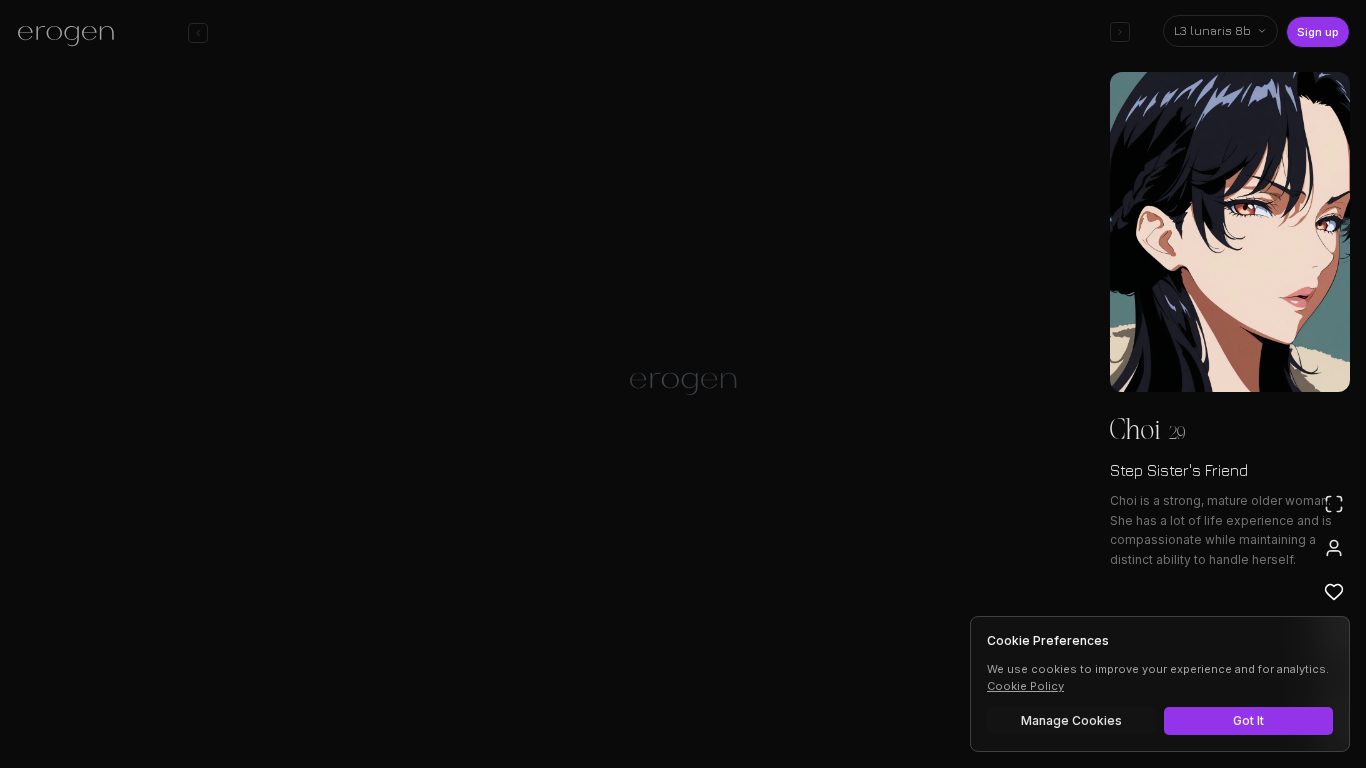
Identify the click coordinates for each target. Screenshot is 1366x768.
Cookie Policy (1025, 686)
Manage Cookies (1071, 720)
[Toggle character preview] (1120, 32)
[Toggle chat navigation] (198, 33)
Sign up (1318, 32)
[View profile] (1334, 548)
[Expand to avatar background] (1334, 504)
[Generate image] (339, 695)
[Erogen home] (71, 35)
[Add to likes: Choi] (1334, 592)
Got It (1248, 720)
